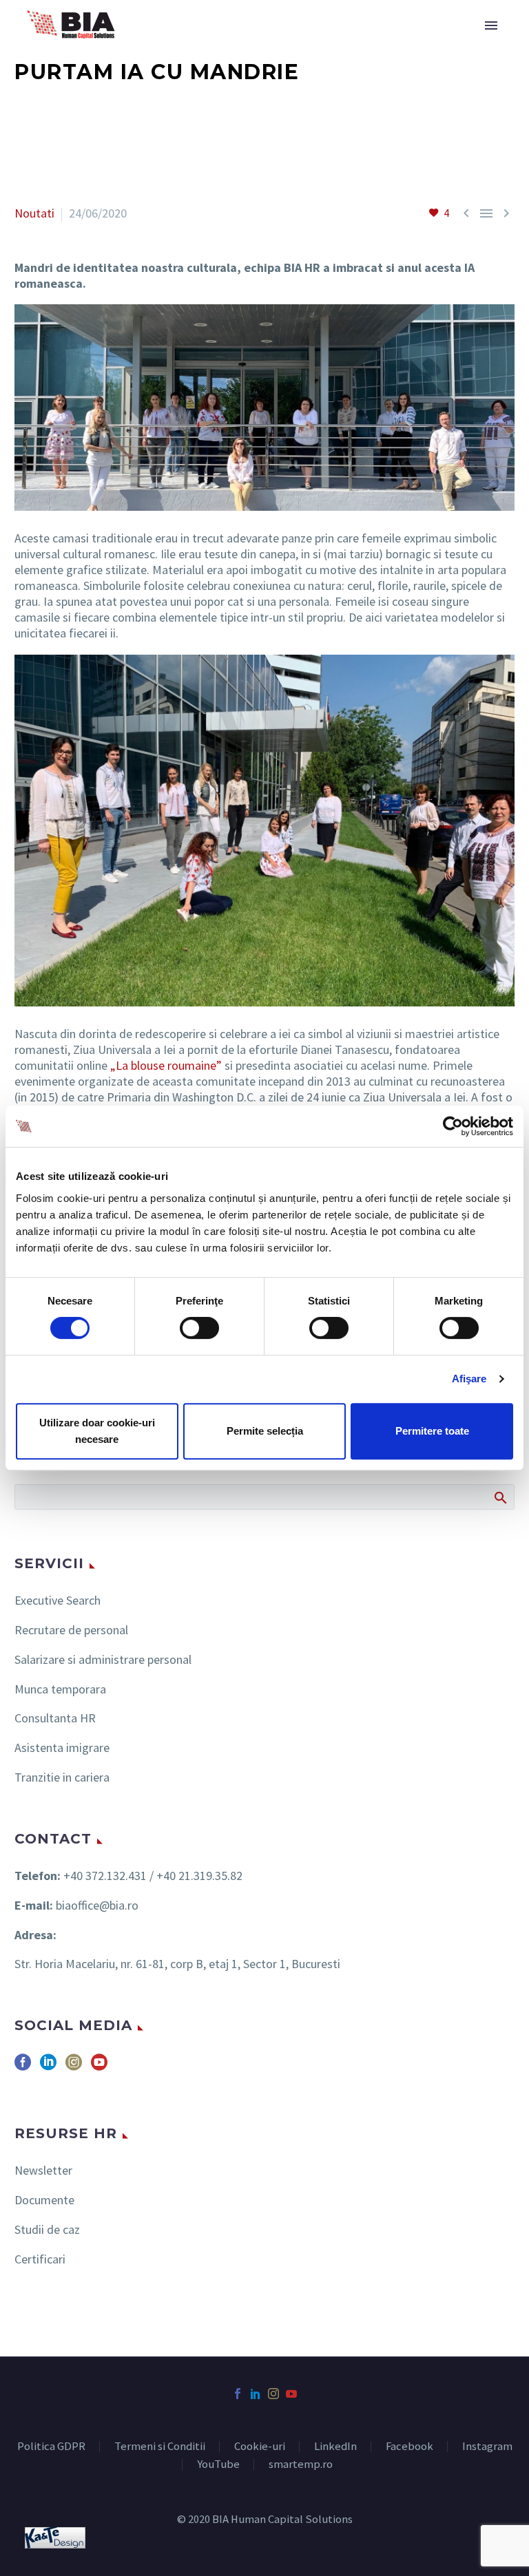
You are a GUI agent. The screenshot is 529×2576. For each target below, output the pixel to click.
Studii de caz (47, 2229)
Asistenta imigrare (62, 1748)
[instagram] (74, 2067)
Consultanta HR (55, 1718)
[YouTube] (291, 2394)
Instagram (487, 2447)
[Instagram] (273, 2394)
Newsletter (43, 2170)
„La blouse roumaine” (166, 1065)
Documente (44, 2200)
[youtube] (99, 2067)
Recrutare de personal (71, 1630)
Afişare (469, 1379)
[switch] (199, 1328)
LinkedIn (335, 2447)
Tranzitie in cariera (62, 1777)
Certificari (40, 2259)
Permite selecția (265, 1431)
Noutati (34, 213)
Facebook (409, 2447)
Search (500, 1497)
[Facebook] (238, 2394)
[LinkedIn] (256, 2394)
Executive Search (58, 1600)
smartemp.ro (301, 2465)
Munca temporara (60, 1689)
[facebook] (23, 2067)
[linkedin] (48, 2067)
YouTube (218, 2465)
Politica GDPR (51, 2447)
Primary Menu (491, 25)
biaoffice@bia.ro (97, 1905)
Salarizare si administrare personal (103, 1659)
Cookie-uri (260, 2447)
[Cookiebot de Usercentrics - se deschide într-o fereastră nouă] (453, 1126)
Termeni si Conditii (160, 2447)
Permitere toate (432, 1431)
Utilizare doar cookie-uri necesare (97, 1431)
